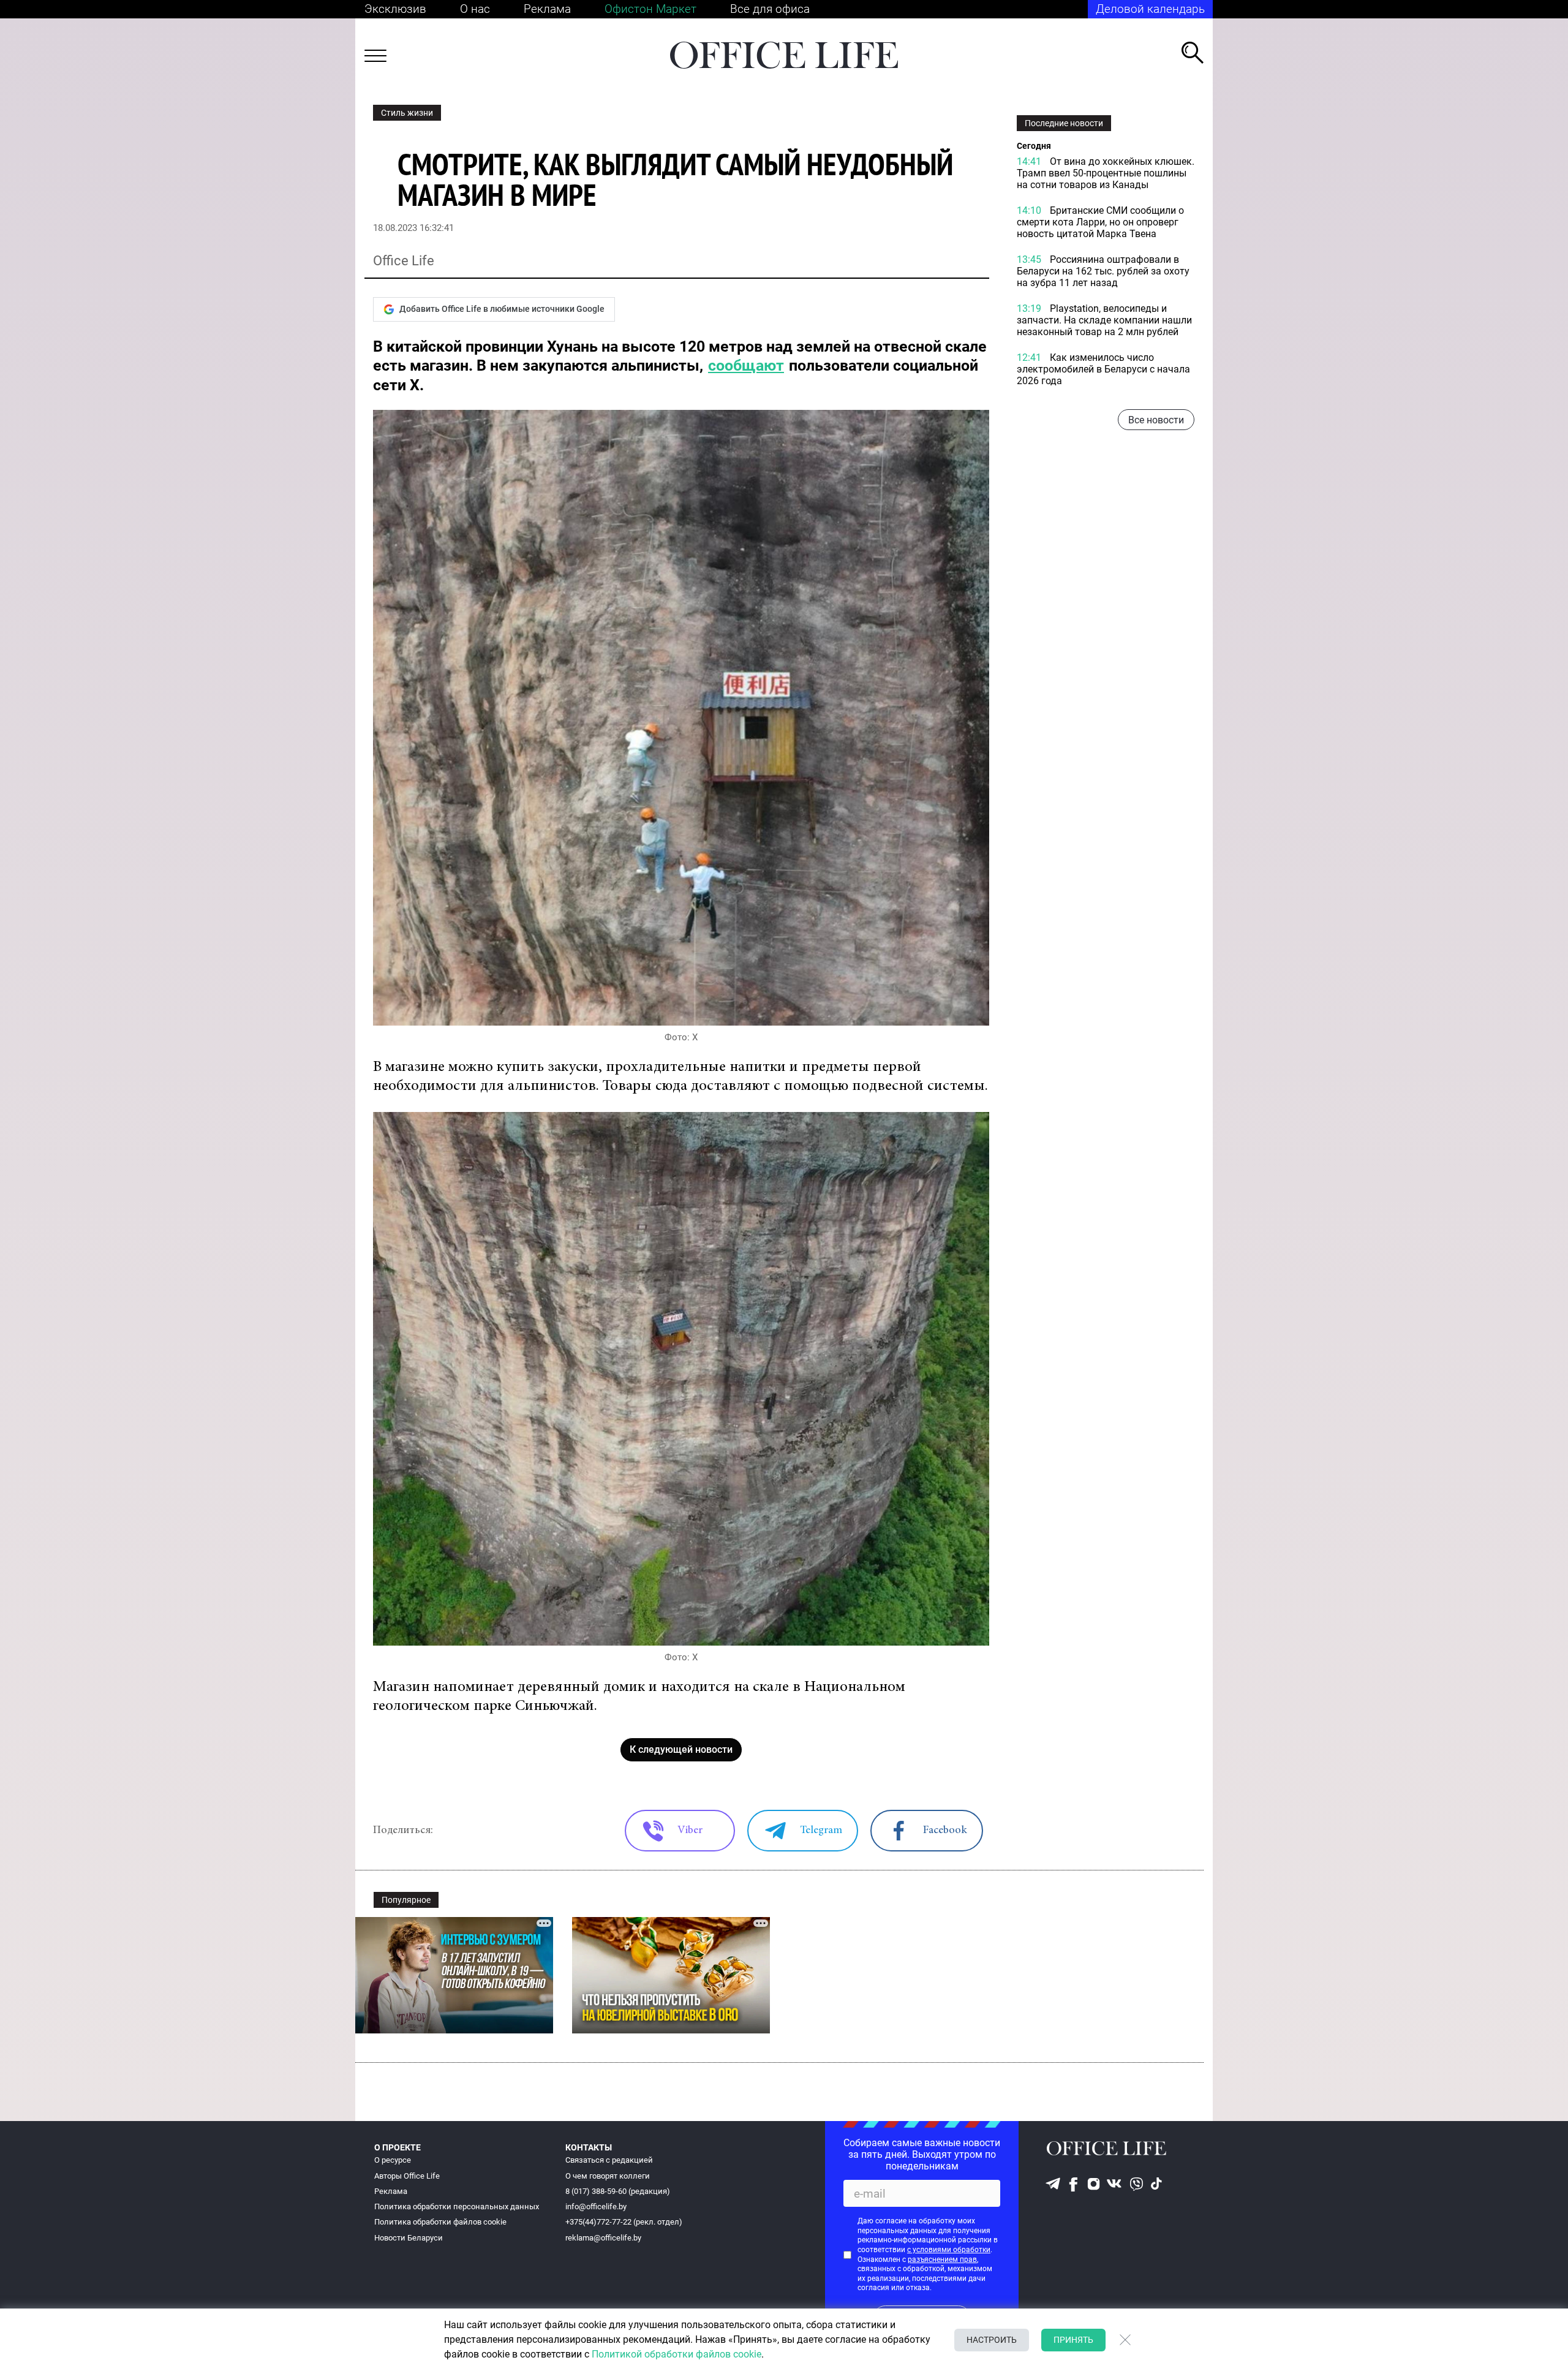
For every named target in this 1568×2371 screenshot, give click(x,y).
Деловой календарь (1150, 9)
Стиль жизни (407, 113)
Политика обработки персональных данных (457, 2207)
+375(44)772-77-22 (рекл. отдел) (624, 2222)
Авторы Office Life (407, 2176)
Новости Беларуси (409, 2238)
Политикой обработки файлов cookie (677, 2354)
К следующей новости (681, 1749)
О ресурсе (393, 2160)
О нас (475, 9)
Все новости (1156, 420)
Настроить (992, 2340)
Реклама (547, 9)
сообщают (746, 365)
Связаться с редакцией (609, 2160)
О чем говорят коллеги (608, 2176)
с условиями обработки (949, 2250)
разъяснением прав (942, 2259)
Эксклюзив (395, 9)
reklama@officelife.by (603, 2238)
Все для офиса (770, 9)
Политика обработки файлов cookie (440, 2222)
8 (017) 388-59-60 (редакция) (618, 2191)
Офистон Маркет (650, 9)
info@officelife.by (596, 2207)
